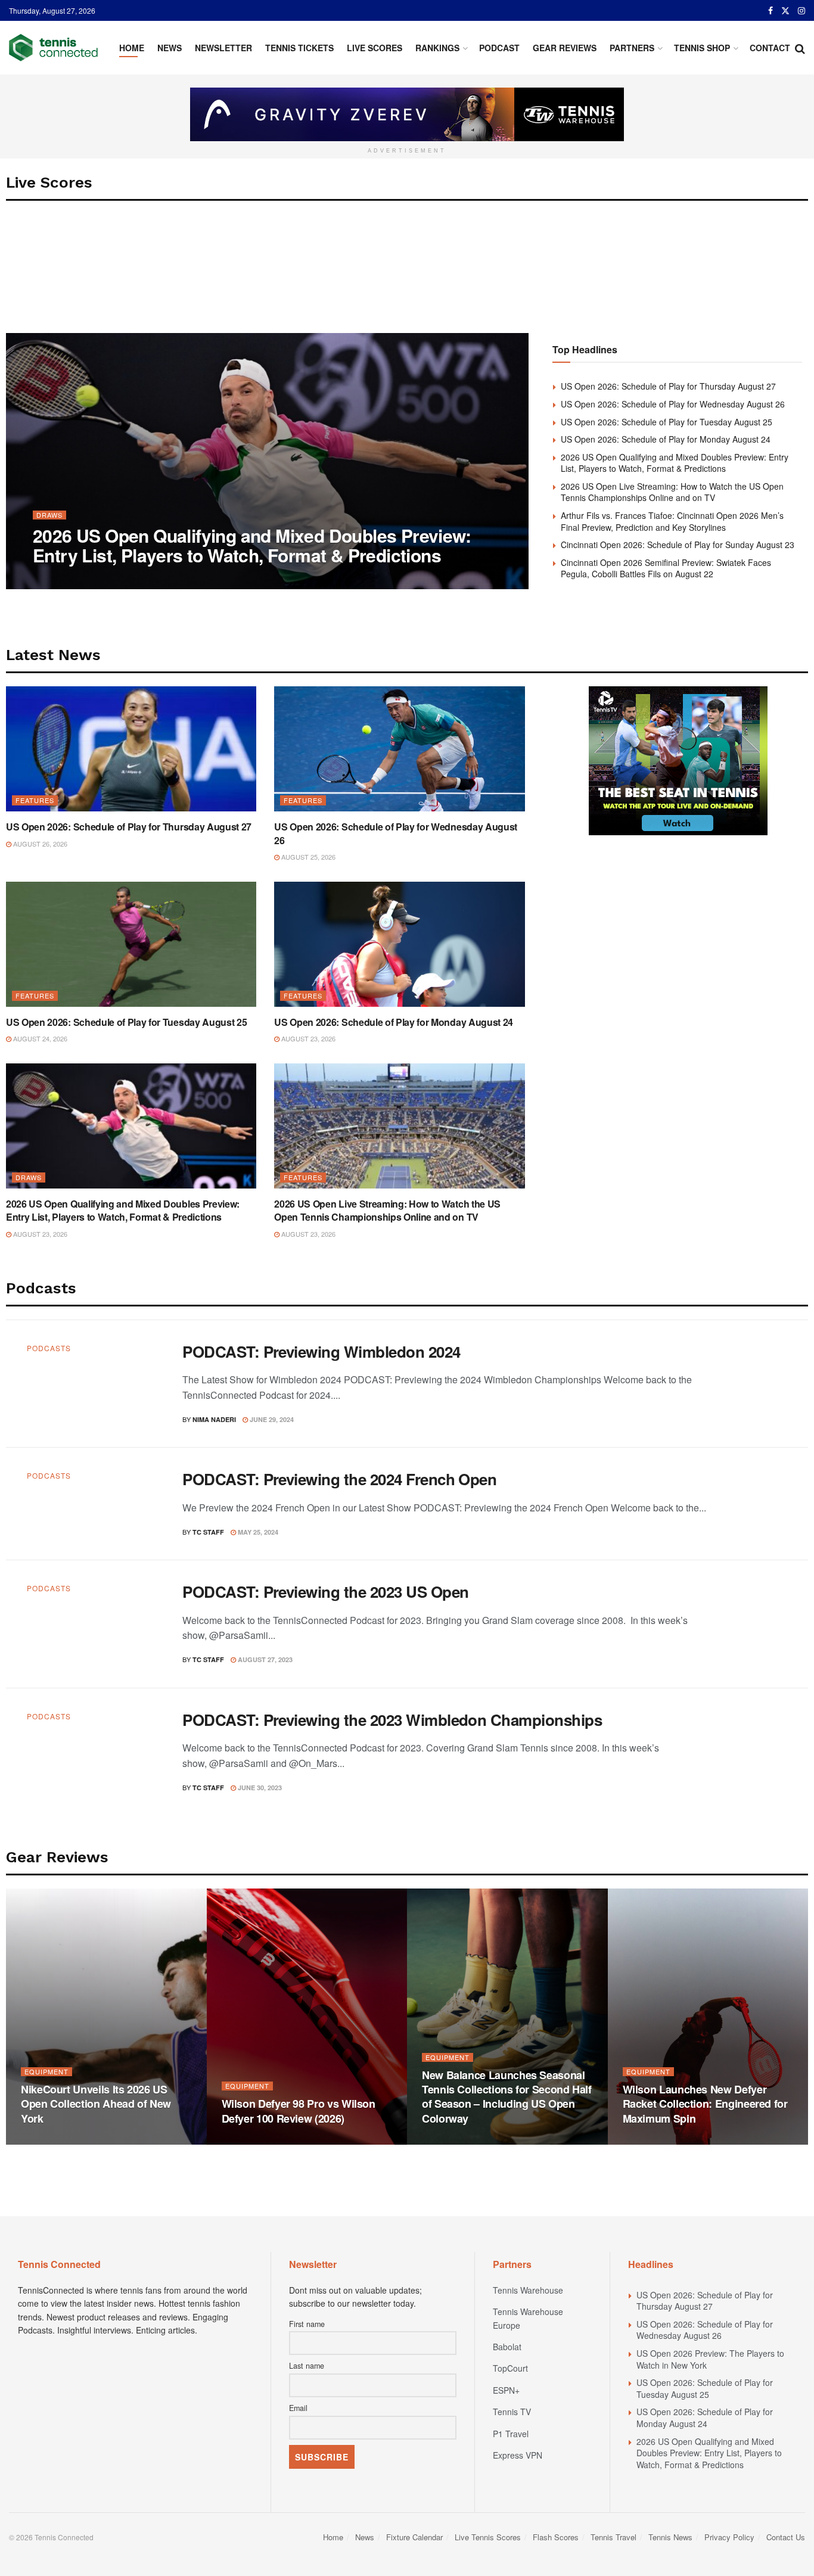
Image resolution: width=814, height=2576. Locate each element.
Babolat (507, 2347)
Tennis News (670, 2537)
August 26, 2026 (39, 844)
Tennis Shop (702, 48)
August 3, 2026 (253, 2141)
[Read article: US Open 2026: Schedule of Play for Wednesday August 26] (399, 749)
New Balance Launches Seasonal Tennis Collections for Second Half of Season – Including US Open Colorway (507, 2097)
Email (298, 2408)
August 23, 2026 (126, 579)
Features (35, 800)
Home (132, 48)
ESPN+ (506, 2390)
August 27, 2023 (264, 1659)
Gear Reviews (565, 48)
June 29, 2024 (271, 1419)
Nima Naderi (65, 579)
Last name (307, 2366)
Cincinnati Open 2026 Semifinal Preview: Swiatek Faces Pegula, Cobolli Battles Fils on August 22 (666, 568)
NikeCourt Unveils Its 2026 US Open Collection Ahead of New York (96, 2104)
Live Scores (375, 48)
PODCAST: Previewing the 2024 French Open (339, 1479)
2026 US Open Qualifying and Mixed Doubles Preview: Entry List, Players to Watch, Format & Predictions (252, 545)
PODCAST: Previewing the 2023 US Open (325, 1592)
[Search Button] (800, 48)
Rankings (437, 48)
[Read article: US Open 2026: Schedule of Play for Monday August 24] (399, 944)
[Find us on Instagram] (801, 11)
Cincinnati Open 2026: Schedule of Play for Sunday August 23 (678, 545)
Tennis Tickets (299, 48)
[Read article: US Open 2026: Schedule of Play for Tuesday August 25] (131, 944)
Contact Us (786, 2537)
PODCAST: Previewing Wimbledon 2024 (321, 1351)
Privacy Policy (729, 2537)
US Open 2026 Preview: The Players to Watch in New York (710, 2359)
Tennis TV (512, 2412)
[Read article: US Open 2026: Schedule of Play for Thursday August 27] (131, 749)
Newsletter (223, 48)
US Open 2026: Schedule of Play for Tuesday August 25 (667, 422)
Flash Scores (556, 2537)
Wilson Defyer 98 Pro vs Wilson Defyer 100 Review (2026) (299, 2111)
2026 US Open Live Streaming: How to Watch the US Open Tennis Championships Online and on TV (672, 492)
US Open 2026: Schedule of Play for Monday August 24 (666, 439)
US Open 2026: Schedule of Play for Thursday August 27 (668, 386)
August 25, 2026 (307, 857)
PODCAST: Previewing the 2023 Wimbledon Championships (392, 1720)
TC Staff (208, 1532)
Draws (49, 515)
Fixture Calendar (414, 2537)
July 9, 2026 (648, 2141)
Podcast (499, 48)
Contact (770, 48)
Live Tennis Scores (488, 2537)
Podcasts (49, 1348)
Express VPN (518, 2455)
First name (307, 2324)
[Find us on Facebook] (770, 11)
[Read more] (760, 1384)
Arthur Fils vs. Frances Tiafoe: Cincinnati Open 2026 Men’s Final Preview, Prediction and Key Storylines (672, 521)
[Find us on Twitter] (785, 11)
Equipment (46, 2072)
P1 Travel (511, 2434)
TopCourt (510, 2368)
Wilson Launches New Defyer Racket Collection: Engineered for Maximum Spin (705, 2104)
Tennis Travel (613, 2537)
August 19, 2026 (54, 2141)
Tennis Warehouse (528, 2290)
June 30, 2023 (259, 1788)
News (170, 48)
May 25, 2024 (257, 1532)
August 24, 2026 (39, 1038)
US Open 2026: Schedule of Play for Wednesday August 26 (673, 404)
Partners (632, 48)
